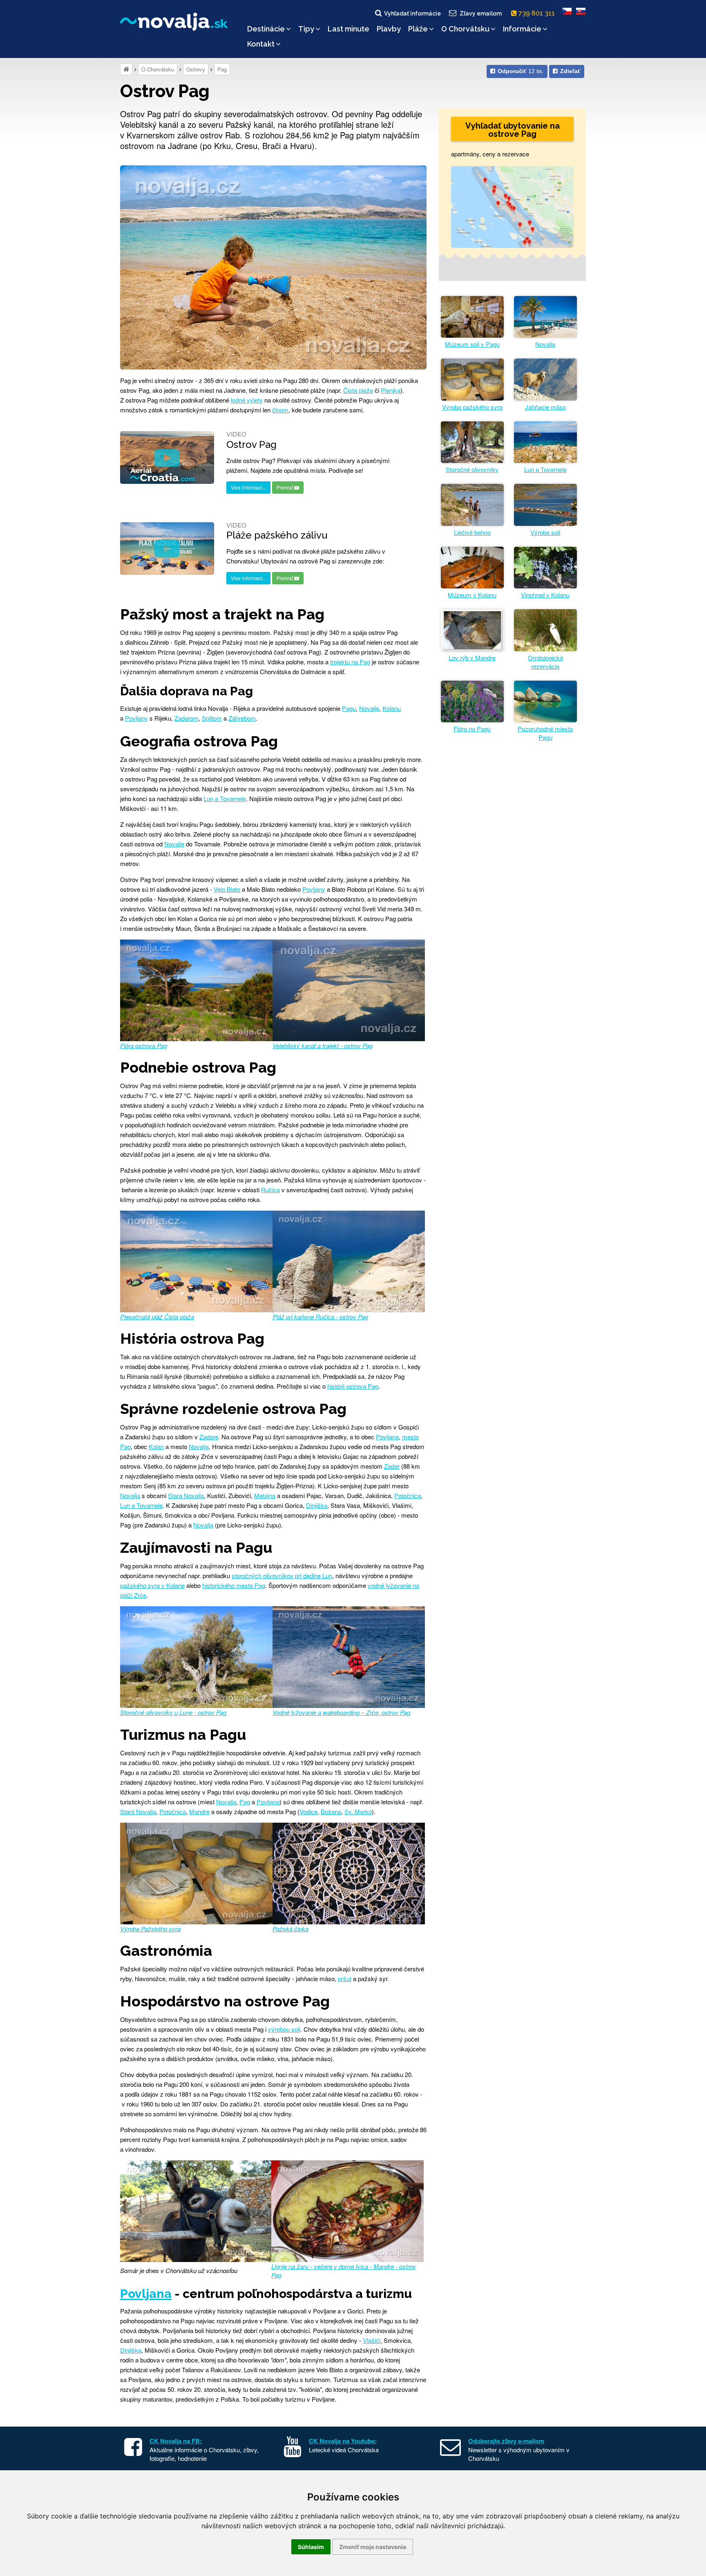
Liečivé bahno (472, 532)
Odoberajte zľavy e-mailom (506, 2441)
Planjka (391, 390)
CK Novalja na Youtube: (343, 2441)
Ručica (270, 1190)
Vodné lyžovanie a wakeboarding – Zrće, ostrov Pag (341, 1712)
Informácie (522, 29)
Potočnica (408, 1495)
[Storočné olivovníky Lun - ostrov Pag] (196, 1656)
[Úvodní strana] (126, 69)
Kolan (156, 1446)
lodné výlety (247, 400)
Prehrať (285, 487)
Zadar (392, 1466)
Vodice (308, 1811)
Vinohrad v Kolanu (545, 595)
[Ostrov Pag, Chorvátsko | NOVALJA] (273, 266)
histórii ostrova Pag (353, 1386)
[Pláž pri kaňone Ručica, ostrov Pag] (349, 1260)
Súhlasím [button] (311, 2547)
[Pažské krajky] (349, 1872)
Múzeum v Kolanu (472, 595)
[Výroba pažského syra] (196, 1872)
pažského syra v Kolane (152, 1585)
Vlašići (372, 2340)
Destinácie (266, 29)
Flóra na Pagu (472, 729)
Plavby (389, 29)
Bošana (331, 1811)
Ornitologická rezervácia (545, 662)
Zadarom (187, 718)
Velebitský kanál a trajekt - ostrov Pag (323, 1045)
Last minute (349, 29)
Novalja (199, 1446)
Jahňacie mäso (545, 407)
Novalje (369, 708)
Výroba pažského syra (472, 407)
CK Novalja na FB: (176, 2441)
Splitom (212, 718)
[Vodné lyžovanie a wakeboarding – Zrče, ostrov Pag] (349, 1656)
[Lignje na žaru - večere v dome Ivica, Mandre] (347, 2210)
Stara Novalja (186, 1495)
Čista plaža (358, 390)
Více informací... (248, 487)
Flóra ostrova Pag (144, 1045)
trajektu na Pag (350, 662)
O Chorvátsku (465, 29)
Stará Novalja (138, 1811)
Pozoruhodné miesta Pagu (545, 733)
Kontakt (261, 44)
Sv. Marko (358, 1811)
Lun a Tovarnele (225, 798)
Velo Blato (227, 889)
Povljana (387, 1437)
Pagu (349, 708)
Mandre (199, 1811)
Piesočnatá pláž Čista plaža (157, 1317)
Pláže (418, 29)
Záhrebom (242, 718)
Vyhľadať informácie (412, 13)
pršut (345, 1978)
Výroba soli (545, 532)
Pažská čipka (290, 1929)
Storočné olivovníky (472, 469)
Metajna (265, 1495)
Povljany (136, 718)
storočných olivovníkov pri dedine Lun (282, 1575)
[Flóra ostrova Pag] (196, 989)
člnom (280, 410)
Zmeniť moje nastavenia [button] (373, 2547)
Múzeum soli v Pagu (472, 344)
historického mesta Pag (234, 1585)
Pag (222, 69)
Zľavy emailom (481, 13)
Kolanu (392, 708)
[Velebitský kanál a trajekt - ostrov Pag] (349, 989)
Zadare (209, 1437)
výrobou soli (284, 2029)
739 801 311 (537, 13)
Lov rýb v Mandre (472, 658)
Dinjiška (317, 1505)
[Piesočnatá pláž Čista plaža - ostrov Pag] (196, 1260)
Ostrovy (196, 69)
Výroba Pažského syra (150, 1929)
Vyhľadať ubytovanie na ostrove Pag (513, 130)
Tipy (306, 29)
